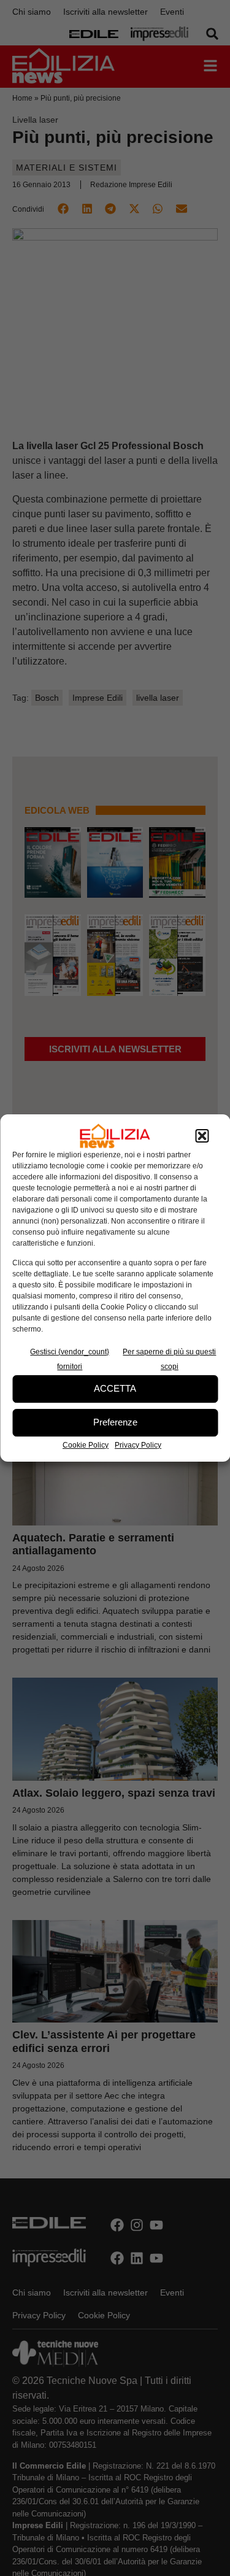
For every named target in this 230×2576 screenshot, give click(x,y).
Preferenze (115, 1422)
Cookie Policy (86, 1445)
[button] (202, 1136)
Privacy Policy (138, 1445)
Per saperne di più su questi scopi (169, 1359)
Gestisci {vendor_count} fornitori (70, 1359)
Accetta (115, 1388)
